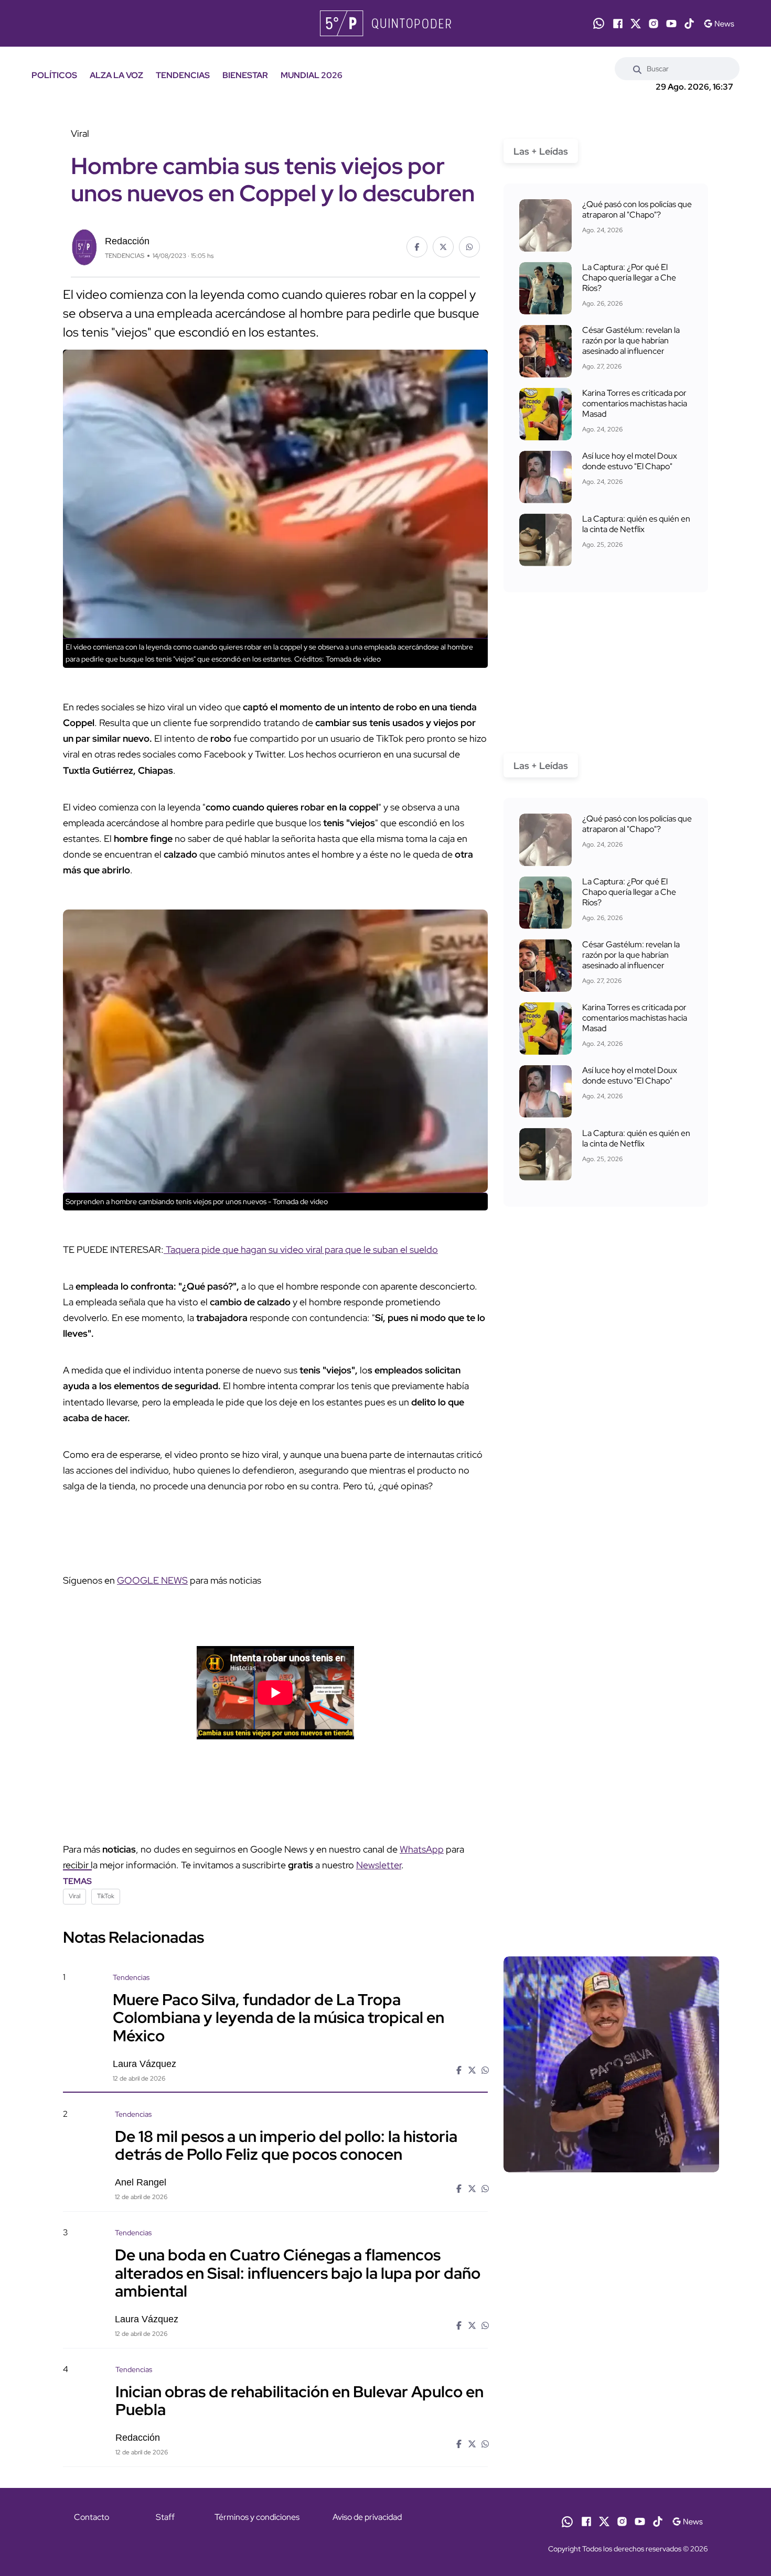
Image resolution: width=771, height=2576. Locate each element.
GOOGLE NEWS (152, 1580)
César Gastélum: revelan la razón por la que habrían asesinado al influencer (631, 340)
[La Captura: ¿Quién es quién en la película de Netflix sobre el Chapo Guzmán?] (545, 540)
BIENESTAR (245, 75)
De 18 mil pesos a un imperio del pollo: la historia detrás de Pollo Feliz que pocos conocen (286, 2145)
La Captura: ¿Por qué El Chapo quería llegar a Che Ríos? (629, 278)
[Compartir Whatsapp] (469, 247)
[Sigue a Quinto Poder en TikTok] (689, 24)
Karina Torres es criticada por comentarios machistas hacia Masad (635, 403)
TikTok (106, 1896)
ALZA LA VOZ (116, 75)
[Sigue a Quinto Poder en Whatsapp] (599, 23)
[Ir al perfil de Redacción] (84, 246)
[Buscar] (637, 69)
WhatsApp (422, 1849)
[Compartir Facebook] (417, 247)
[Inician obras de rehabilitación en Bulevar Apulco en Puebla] (611, 2454)
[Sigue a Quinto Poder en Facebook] (618, 24)
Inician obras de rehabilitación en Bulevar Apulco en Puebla (299, 2400)
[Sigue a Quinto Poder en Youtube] (671, 24)
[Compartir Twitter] (443, 247)
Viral (74, 1896)
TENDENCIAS (183, 75)
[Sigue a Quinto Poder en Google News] (719, 24)
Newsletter (379, 1865)
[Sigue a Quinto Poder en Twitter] (636, 24)
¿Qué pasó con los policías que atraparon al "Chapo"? (637, 209)
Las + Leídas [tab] (541, 151)
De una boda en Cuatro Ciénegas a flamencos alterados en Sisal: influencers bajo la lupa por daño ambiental (298, 2272)
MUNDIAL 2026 (312, 75)
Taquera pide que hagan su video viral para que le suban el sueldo (301, 1249)
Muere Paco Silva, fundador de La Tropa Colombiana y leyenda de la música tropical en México (279, 2017)
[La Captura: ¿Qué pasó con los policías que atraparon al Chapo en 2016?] (545, 225)
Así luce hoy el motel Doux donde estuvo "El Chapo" (630, 461)
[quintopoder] (385, 23)
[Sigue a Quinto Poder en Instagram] (654, 24)
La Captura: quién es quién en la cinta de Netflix (636, 524)
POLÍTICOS (54, 75)
